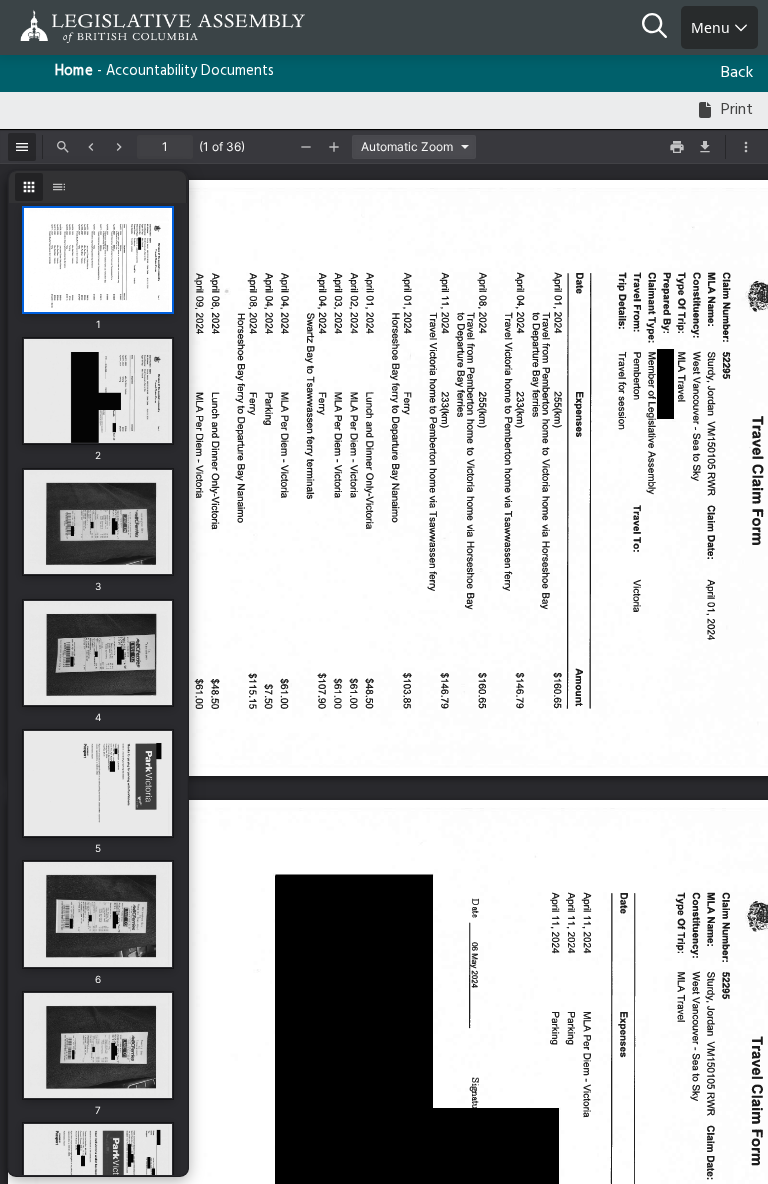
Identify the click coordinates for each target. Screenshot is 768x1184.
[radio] (29, 187)
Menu (712, 27)
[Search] (661, 28)
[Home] (80, 26)
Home (74, 71)
